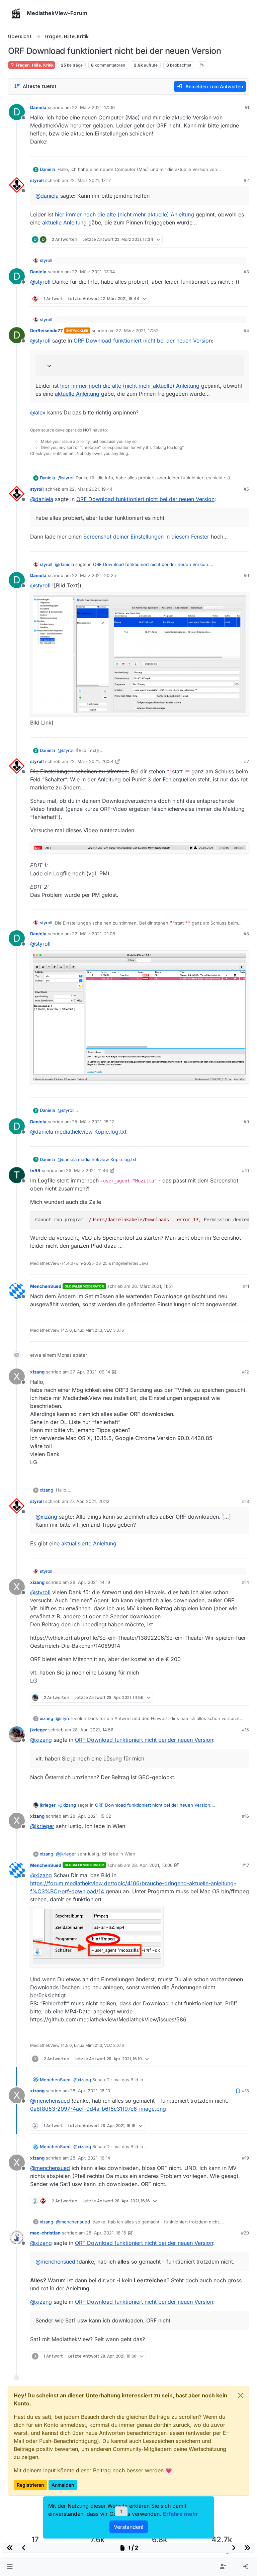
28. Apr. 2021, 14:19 (90, 1582)
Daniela (38, 107)
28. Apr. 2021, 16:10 (90, 2091)
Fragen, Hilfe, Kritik (34, 65)
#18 (245, 2091)
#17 (246, 1865)
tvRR (35, 1170)
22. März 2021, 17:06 (93, 107)
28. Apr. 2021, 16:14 (90, 2158)
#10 (245, 1170)
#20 (245, 2233)
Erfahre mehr (181, 2514)
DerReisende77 (47, 330)
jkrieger (38, 1730)
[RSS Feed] (202, 65)
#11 (246, 1286)
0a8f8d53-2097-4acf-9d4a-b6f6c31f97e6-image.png (98, 2109)
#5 (246, 489)
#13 (245, 1501)
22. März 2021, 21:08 (94, 934)
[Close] (241, 2395)
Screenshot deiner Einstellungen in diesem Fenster (146, 537)
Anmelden (63, 2485)
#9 (246, 1122)
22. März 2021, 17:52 (137, 330)
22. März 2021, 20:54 (91, 761)
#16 (245, 1816)
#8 (246, 934)
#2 (246, 180)
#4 (246, 330)
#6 (246, 575)
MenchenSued (46, 1286)
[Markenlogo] (16, 13)
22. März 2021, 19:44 (91, 489)
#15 (245, 1730)
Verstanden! (129, 2527)
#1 (247, 107)
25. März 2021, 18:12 (93, 1122)
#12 (245, 1372)
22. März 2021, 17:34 (93, 272)
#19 (245, 2158)
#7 (246, 761)
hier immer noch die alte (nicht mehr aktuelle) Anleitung (124, 214)
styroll (37, 180)
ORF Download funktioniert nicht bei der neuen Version (143, 341)
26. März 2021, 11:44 (87, 1170)
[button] (10, 2567)
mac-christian (45, 2233)
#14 (245, 1582)
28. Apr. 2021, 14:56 (93, 1730)
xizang (37, 1372)
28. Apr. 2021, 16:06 (152, 1865)
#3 (246, 272)
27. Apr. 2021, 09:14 (90, 1372)
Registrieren (30, 2485)
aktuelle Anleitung (64, 222)
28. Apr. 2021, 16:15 (106, 2233)
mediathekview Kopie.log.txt (91, 1132)
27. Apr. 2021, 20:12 (89, 1501)
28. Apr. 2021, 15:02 (91, 1816)
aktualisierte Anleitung (89, 1543)
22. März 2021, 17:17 (90, 180)
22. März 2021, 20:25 (94, 575)
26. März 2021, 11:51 (152, 1286)
